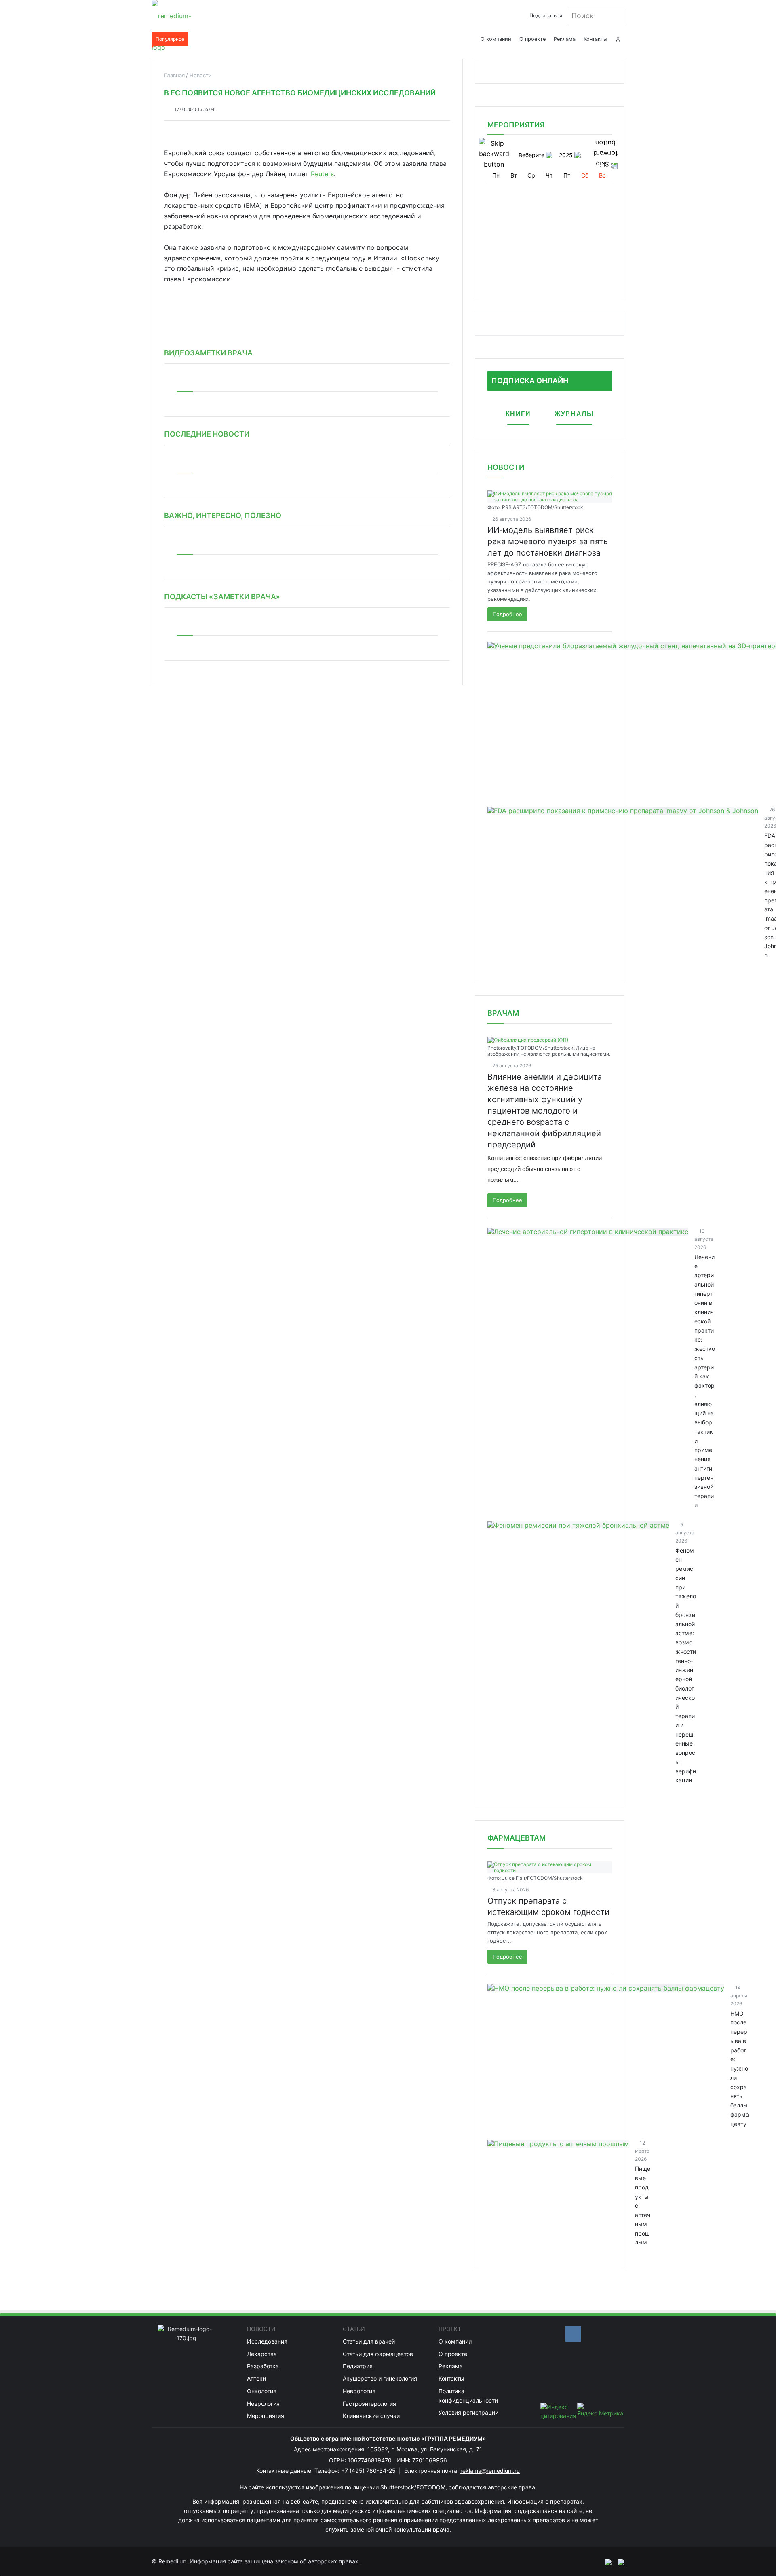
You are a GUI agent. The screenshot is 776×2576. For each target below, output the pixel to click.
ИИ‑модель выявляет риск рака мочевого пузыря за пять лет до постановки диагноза (548, 541)
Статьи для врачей (369, 2341)
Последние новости (207, 434)
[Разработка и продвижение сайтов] (605, 2561)
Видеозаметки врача (208, 353)
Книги (518, 414)
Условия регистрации (468, 2412)
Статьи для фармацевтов (378, 2354)
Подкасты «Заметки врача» (222, 597)
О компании (496, 39)
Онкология (262, 2391)
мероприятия (516, 125)
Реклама (565, 39)
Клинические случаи (371, 2416)
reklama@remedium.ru (490, 2471)
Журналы (574, 414)
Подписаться (546, 16)
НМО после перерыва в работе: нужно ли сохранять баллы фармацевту (740, 2069)
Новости (506, 467)
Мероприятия (266, 2416)
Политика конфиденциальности (468, 2396)
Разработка (263, 2366)
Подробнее (507, 614)
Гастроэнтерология (369, 2404)
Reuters (322, 174)
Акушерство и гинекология (380, 2378)
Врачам (503, 1013)
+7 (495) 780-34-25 (369, 2471)
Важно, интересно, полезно (223, 515)
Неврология (263, 2404)
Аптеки (256, 2378)
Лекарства (262, 2354)
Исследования (267, 2341)
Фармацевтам (517, 1838)
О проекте (532, 39)
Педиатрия (358, 2366)
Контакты (596, 39)
